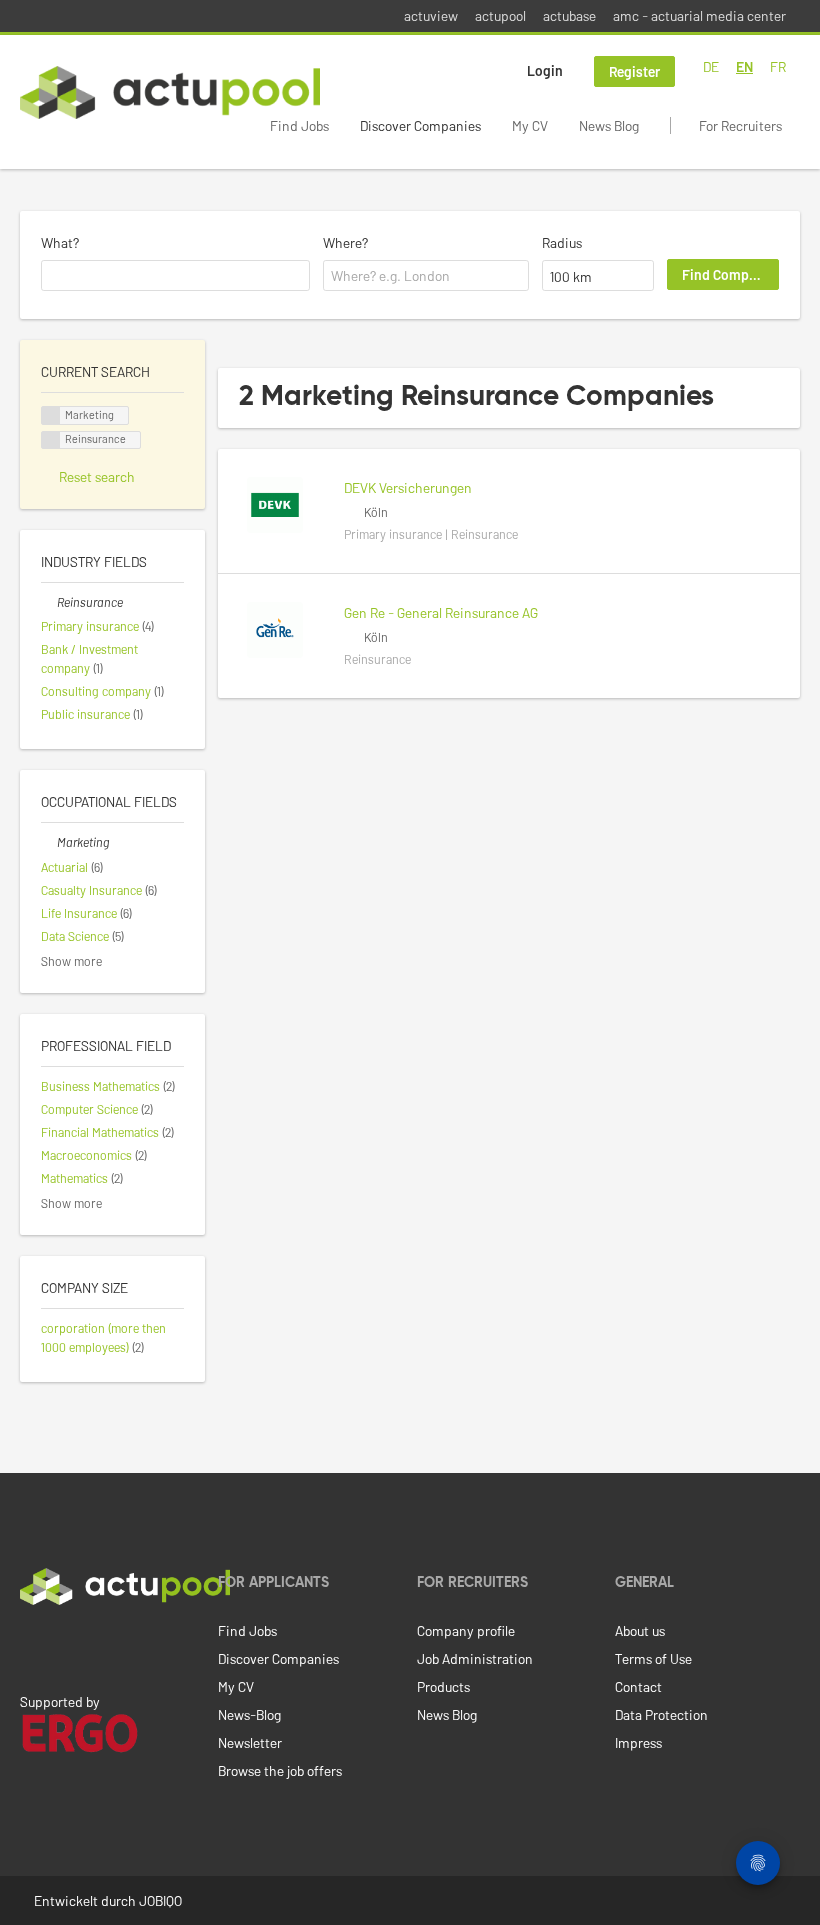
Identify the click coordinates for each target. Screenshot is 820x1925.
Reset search (97, 476)
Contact (638, 1686)
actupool (500, 15)
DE (711, 66)
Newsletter (250, 1742)
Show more (71, 961)
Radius (562, 242)
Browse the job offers (280, 1770)
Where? (345, 242)
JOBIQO (160, 1900)
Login (545, 70)
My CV (530, 125)
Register (634, 71)
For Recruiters (740, 125)
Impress (638, 1742)
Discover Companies (420, 125)
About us (640, 1630)
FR (778, 66)
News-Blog (249, 1714)
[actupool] (170, 92)
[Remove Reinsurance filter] (49, 602)
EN (744, 66)
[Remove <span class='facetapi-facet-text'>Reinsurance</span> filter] (51, 440)
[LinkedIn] (31, 1647)
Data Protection (661, 1714)
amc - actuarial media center (699, 15)
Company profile (466, 1630)
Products (443, 1686)
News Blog (609, 125)
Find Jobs (299, 125)
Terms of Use (653, 1658)
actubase (569, 15)
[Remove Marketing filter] (49, 842)
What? (60, 242)
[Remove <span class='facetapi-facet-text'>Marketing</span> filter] (51, 415)
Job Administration (475, 1658)
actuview (431, 15)
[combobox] (175, 276)
